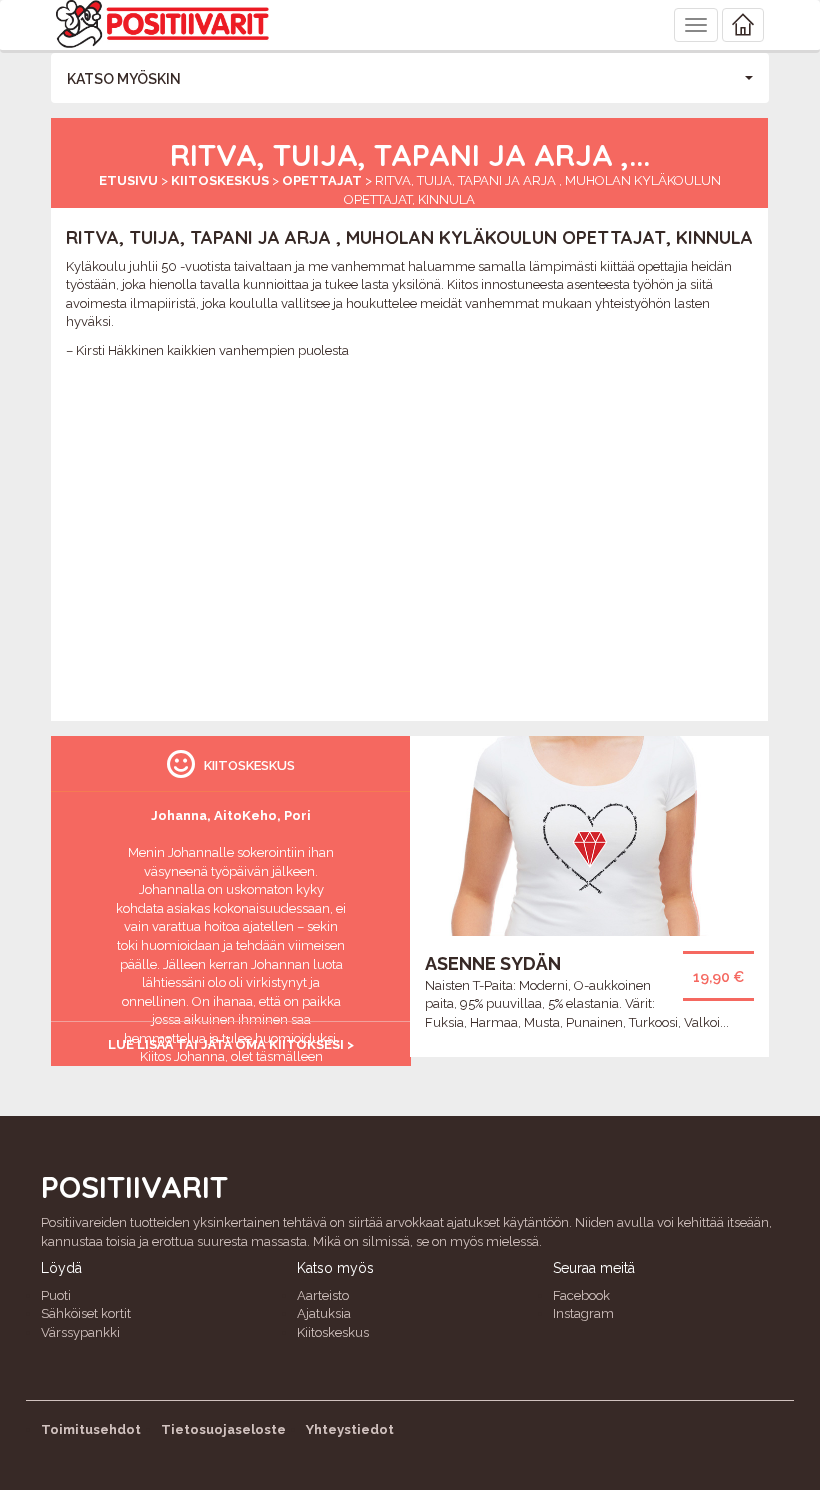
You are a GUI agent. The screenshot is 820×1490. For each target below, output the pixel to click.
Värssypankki (80, 1332)
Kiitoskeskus (220, 180)
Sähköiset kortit (86, 1313)
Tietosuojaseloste (223, 1429)
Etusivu (128, 180)
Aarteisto (323, 1295)
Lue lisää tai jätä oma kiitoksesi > (231, 1044)
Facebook (581, 1295)
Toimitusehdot (91, 1429)
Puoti (56, 1295)
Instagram (583, 1313)
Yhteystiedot (350, 1429)
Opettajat (322, 180)
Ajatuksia (324, 1313)
